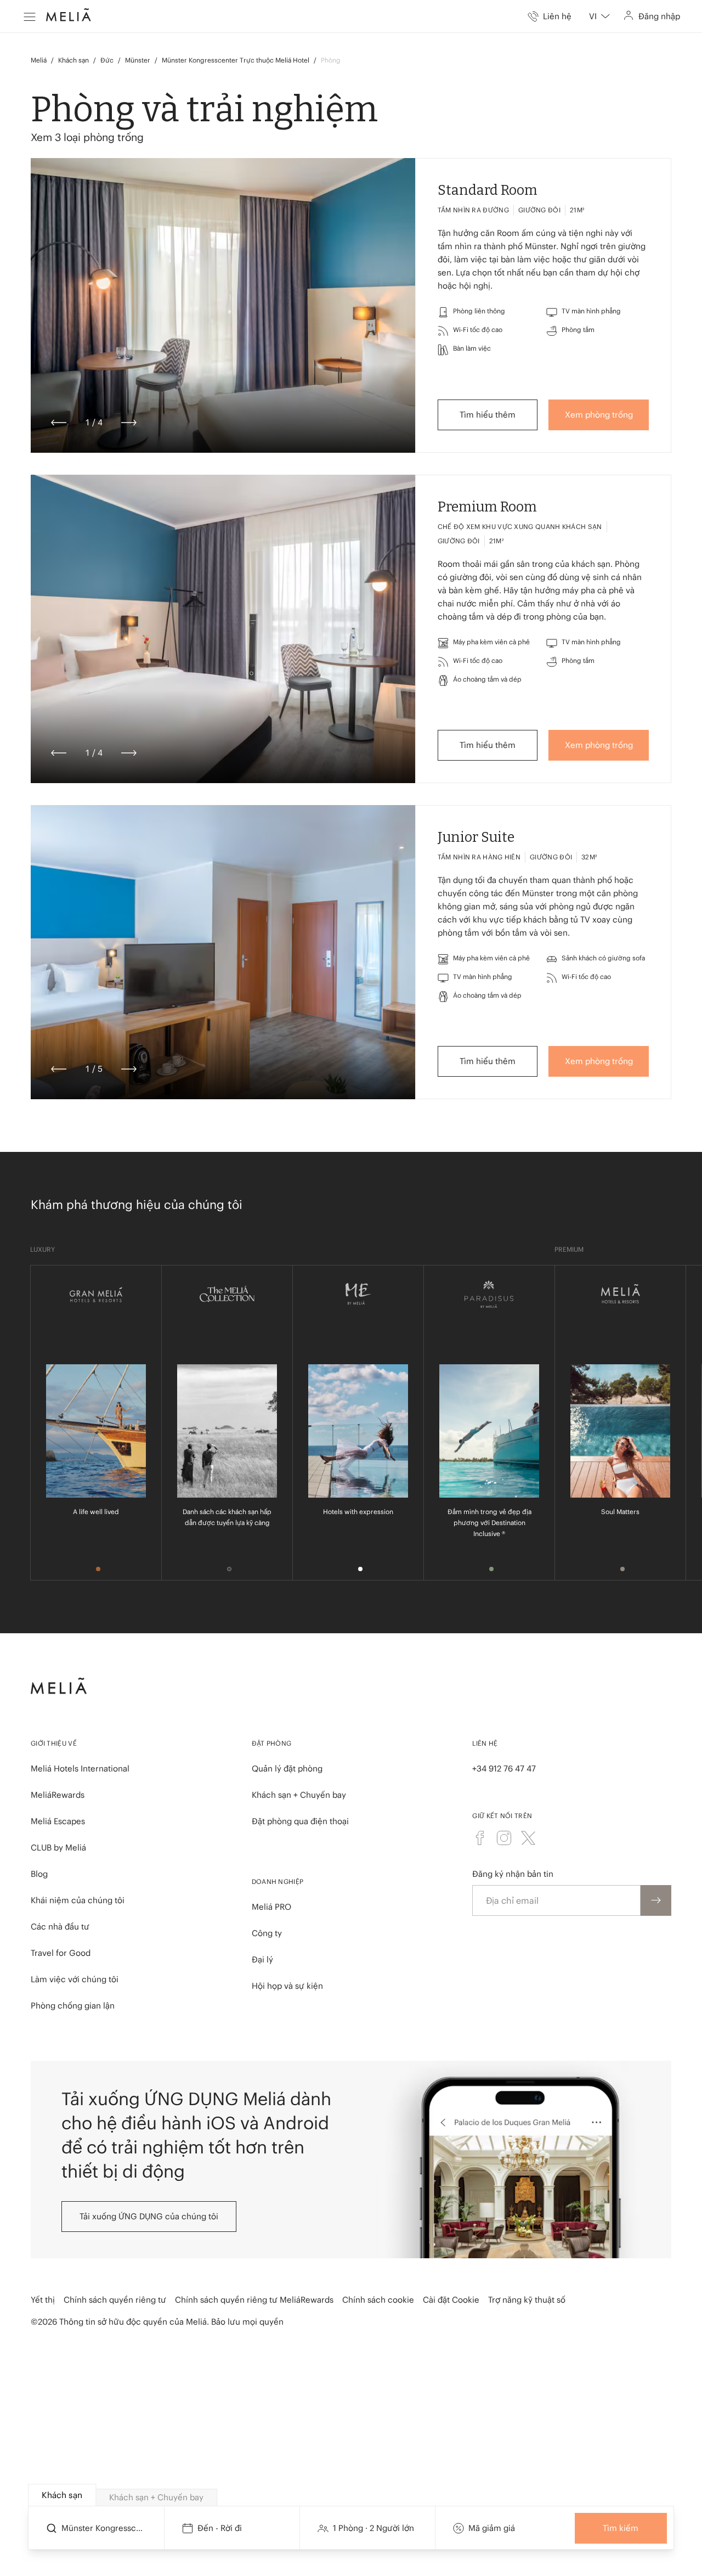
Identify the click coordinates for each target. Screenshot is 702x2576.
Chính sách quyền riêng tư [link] (115, 2300)
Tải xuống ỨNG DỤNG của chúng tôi (149, 2216)
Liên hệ (485, 1743)
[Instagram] (504, 1838)
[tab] (62, 2495)
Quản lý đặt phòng (287, 1768)
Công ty (267, 1933)
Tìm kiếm (621, 2528)
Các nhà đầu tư (60, 1927)
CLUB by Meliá (58, 1847)
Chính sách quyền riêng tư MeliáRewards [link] (254, 2300)
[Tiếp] (129, 423)
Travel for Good (61, 1953)
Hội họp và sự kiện (287, 1986)
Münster (138, 60)
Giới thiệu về (54, 1743)
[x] (528, 1838)
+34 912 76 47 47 (504, 1768)
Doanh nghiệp (278, 1882)
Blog (39, 1874)
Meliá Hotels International (80, 1768)
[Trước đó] (59, 423)
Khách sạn (73, 60)
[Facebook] (480, 1838)
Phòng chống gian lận (73, 2006)
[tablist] (352, 2495)
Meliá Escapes (58, 1821)
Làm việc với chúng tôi (75, 1979)
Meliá (39, 60)
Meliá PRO (271, 1907)
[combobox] (599, 16)
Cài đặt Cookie (451, 2300)
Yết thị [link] (43, 2300)
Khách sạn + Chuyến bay (299, 1795)
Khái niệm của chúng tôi (78, 1900)
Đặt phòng (272, 1743)
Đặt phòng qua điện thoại (300, 1821)
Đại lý (262, 1959)
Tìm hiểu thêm (488, 415)
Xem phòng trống (599, 415)
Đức (107, 60)
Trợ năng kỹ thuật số (527, 2300)
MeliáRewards (58, 1795)
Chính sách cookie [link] (378, 2300)
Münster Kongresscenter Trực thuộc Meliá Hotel (236, 60)
